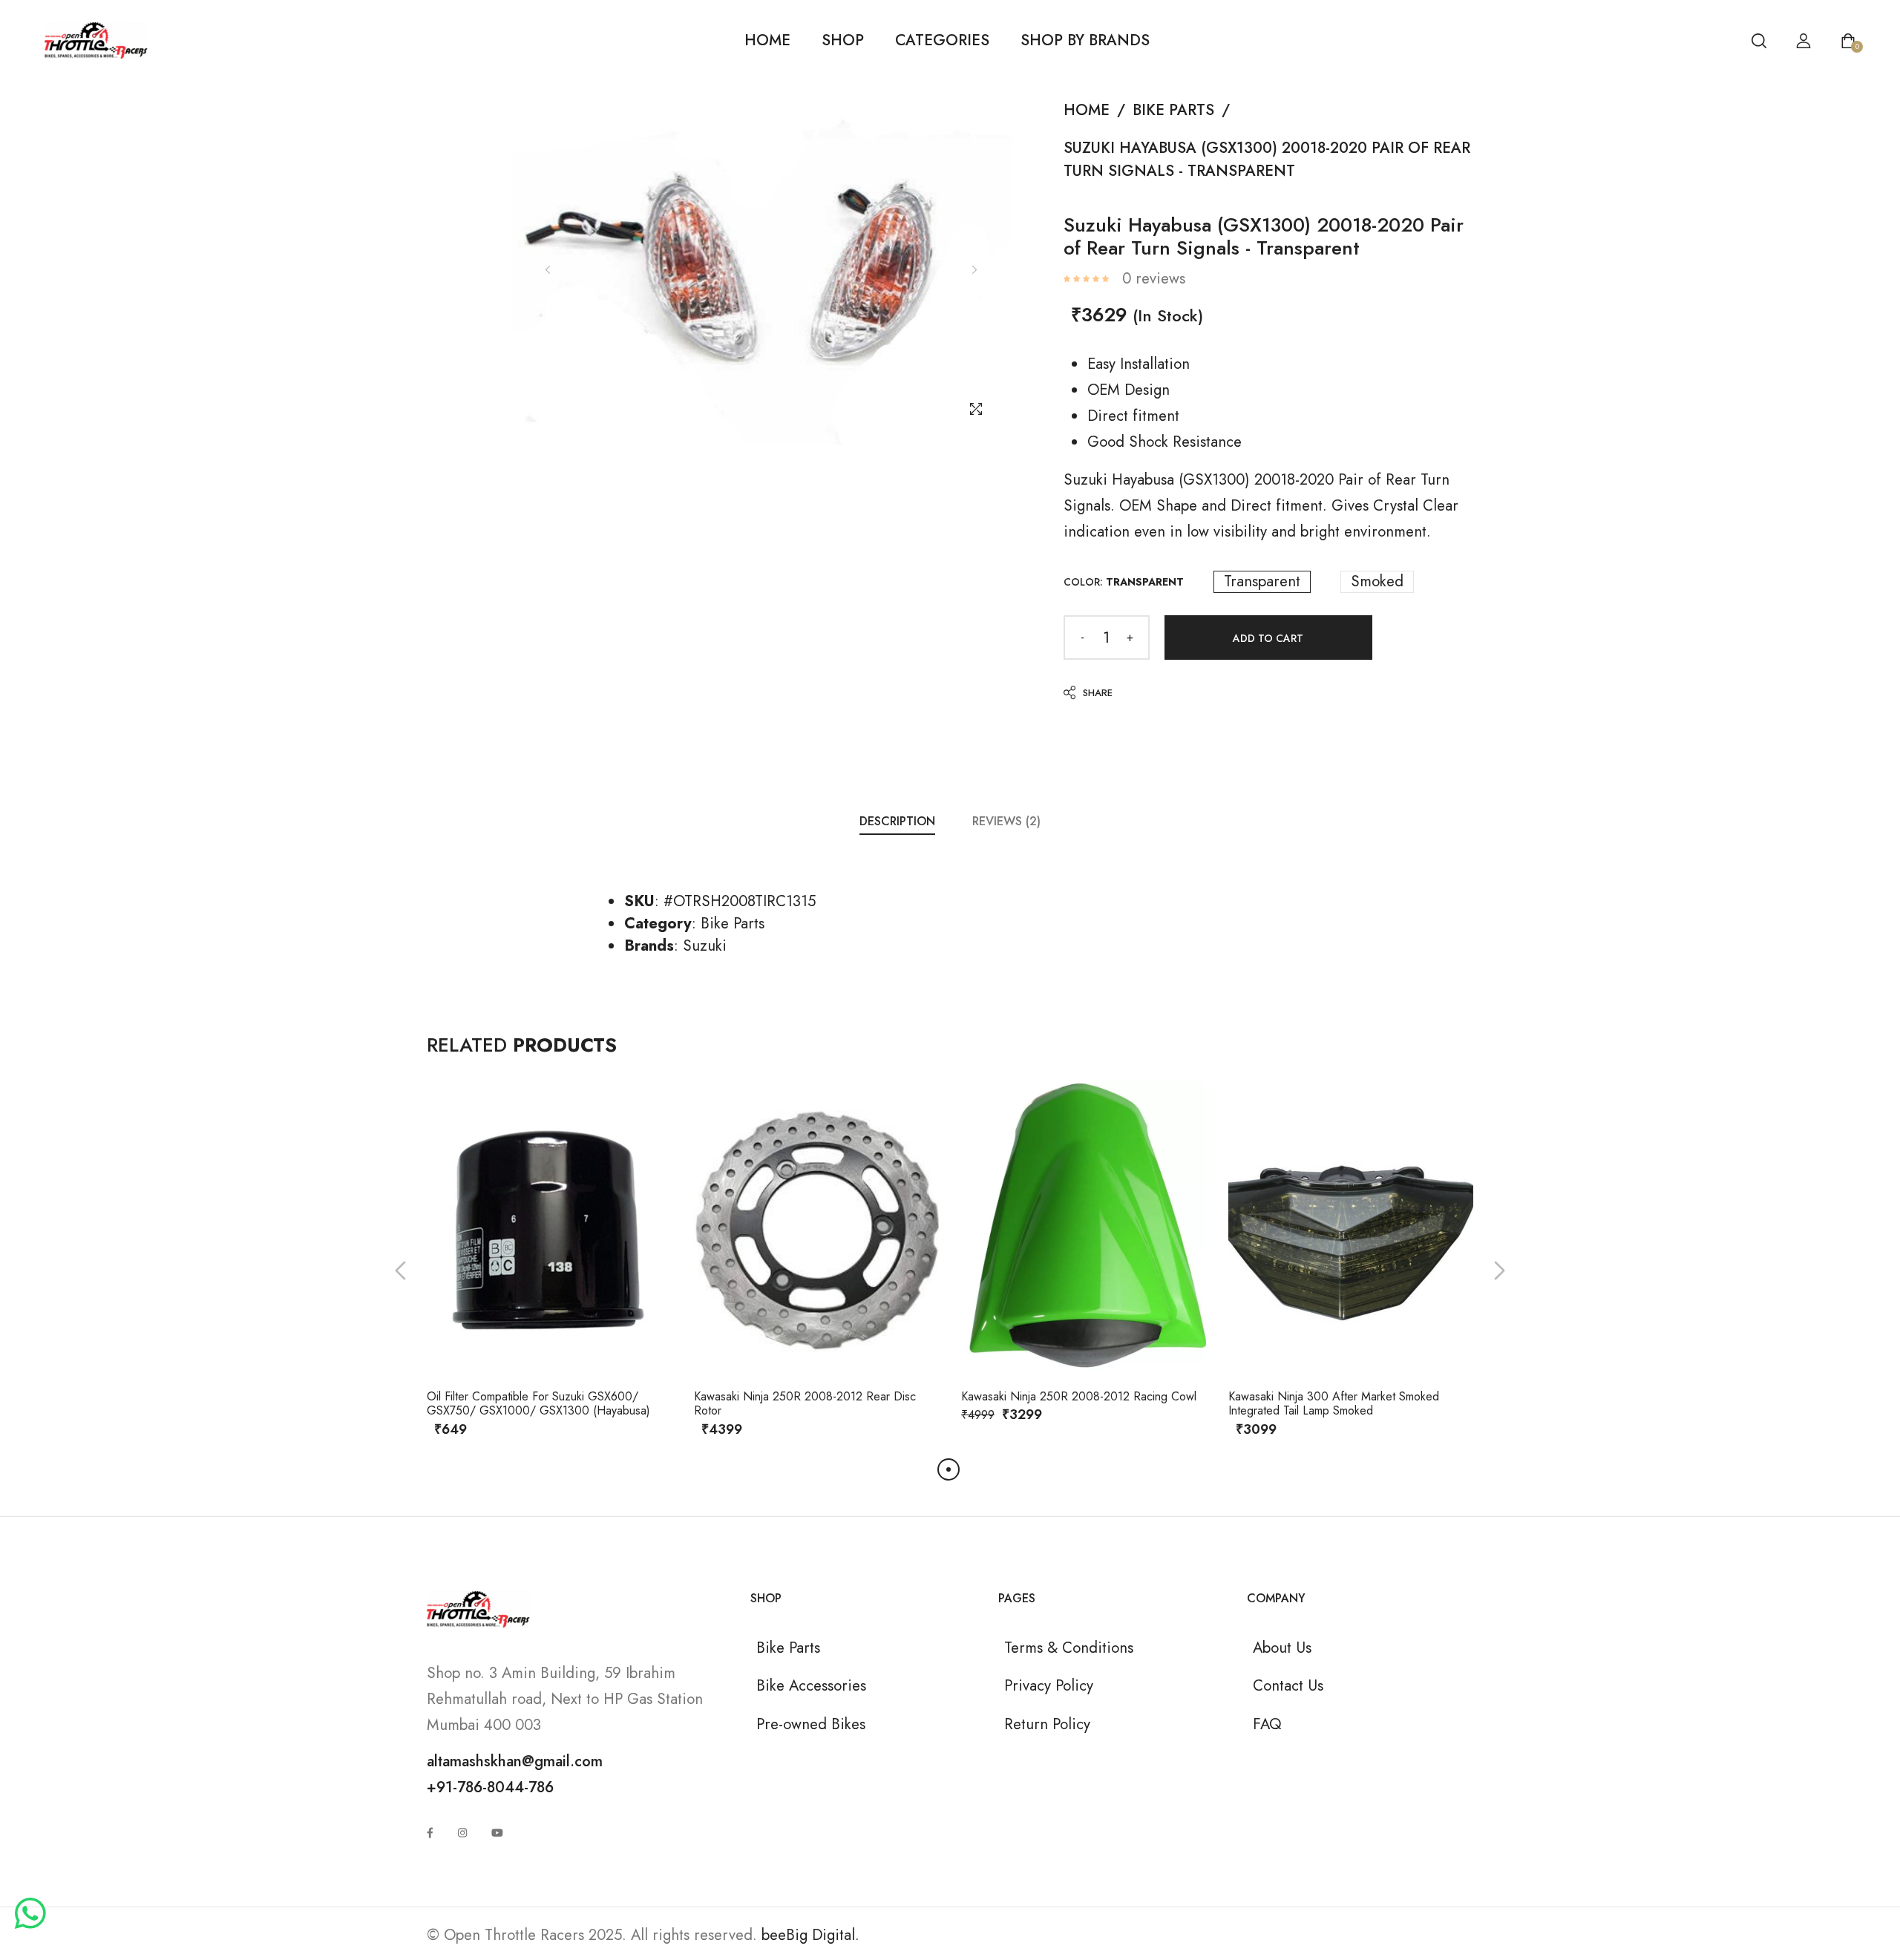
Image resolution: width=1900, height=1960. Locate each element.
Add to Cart (1268, 638)
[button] (400, 1270)
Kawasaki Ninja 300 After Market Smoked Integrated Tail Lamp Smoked (1334, 1403)
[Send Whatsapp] (30, 1915)
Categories (942, 40)
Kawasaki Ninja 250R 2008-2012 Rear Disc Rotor (805, 1403)
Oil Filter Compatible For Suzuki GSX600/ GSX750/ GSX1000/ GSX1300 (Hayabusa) (538, 1403)
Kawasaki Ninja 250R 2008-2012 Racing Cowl (1079, 1396)
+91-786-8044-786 (490, 1787)
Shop (843, 40)
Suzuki (705, 945)
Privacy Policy (1049, 1685)
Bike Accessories (811, 1685)
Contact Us (1288, 1685)
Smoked (1377, 582)
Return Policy (1047, 1724)
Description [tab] (897, 821)
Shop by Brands (1085, 40)
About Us (1282, 1648)
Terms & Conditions (1069, 1648)
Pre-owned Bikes (811, 1724)
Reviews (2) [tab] (1006, 821)
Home (767, 40)
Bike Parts (1173, 110)
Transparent (1262, 582)
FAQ (1267, 1724)
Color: (1124, 582)
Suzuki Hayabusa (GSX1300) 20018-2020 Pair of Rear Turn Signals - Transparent (1267, 159)
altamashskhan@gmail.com (515, 1761)
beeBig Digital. (810, 1935)
